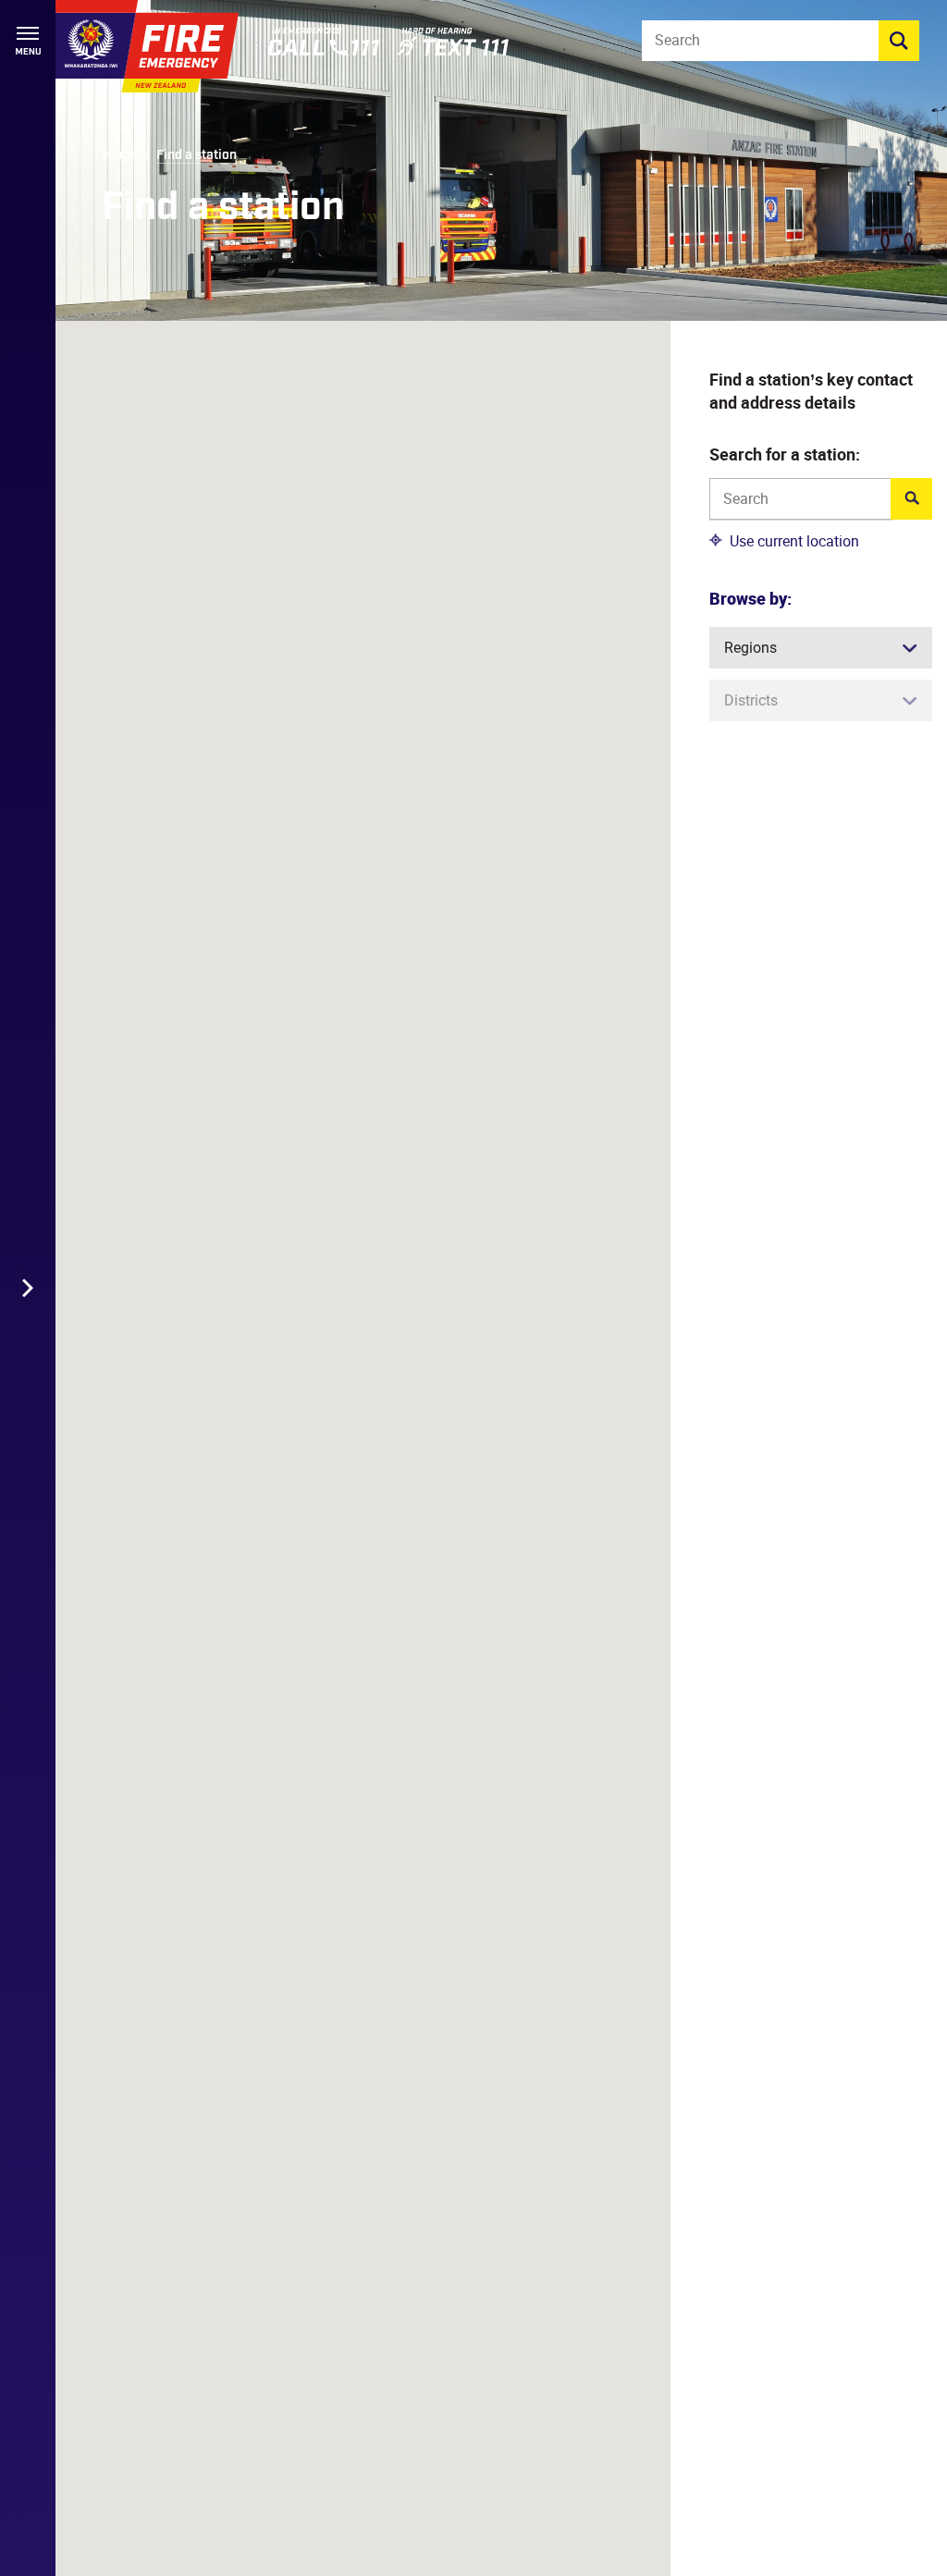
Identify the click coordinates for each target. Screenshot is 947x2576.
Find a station (197, 155)
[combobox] (800, 501)
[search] (899, 41)
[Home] (147, 46)
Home (120, 155)
